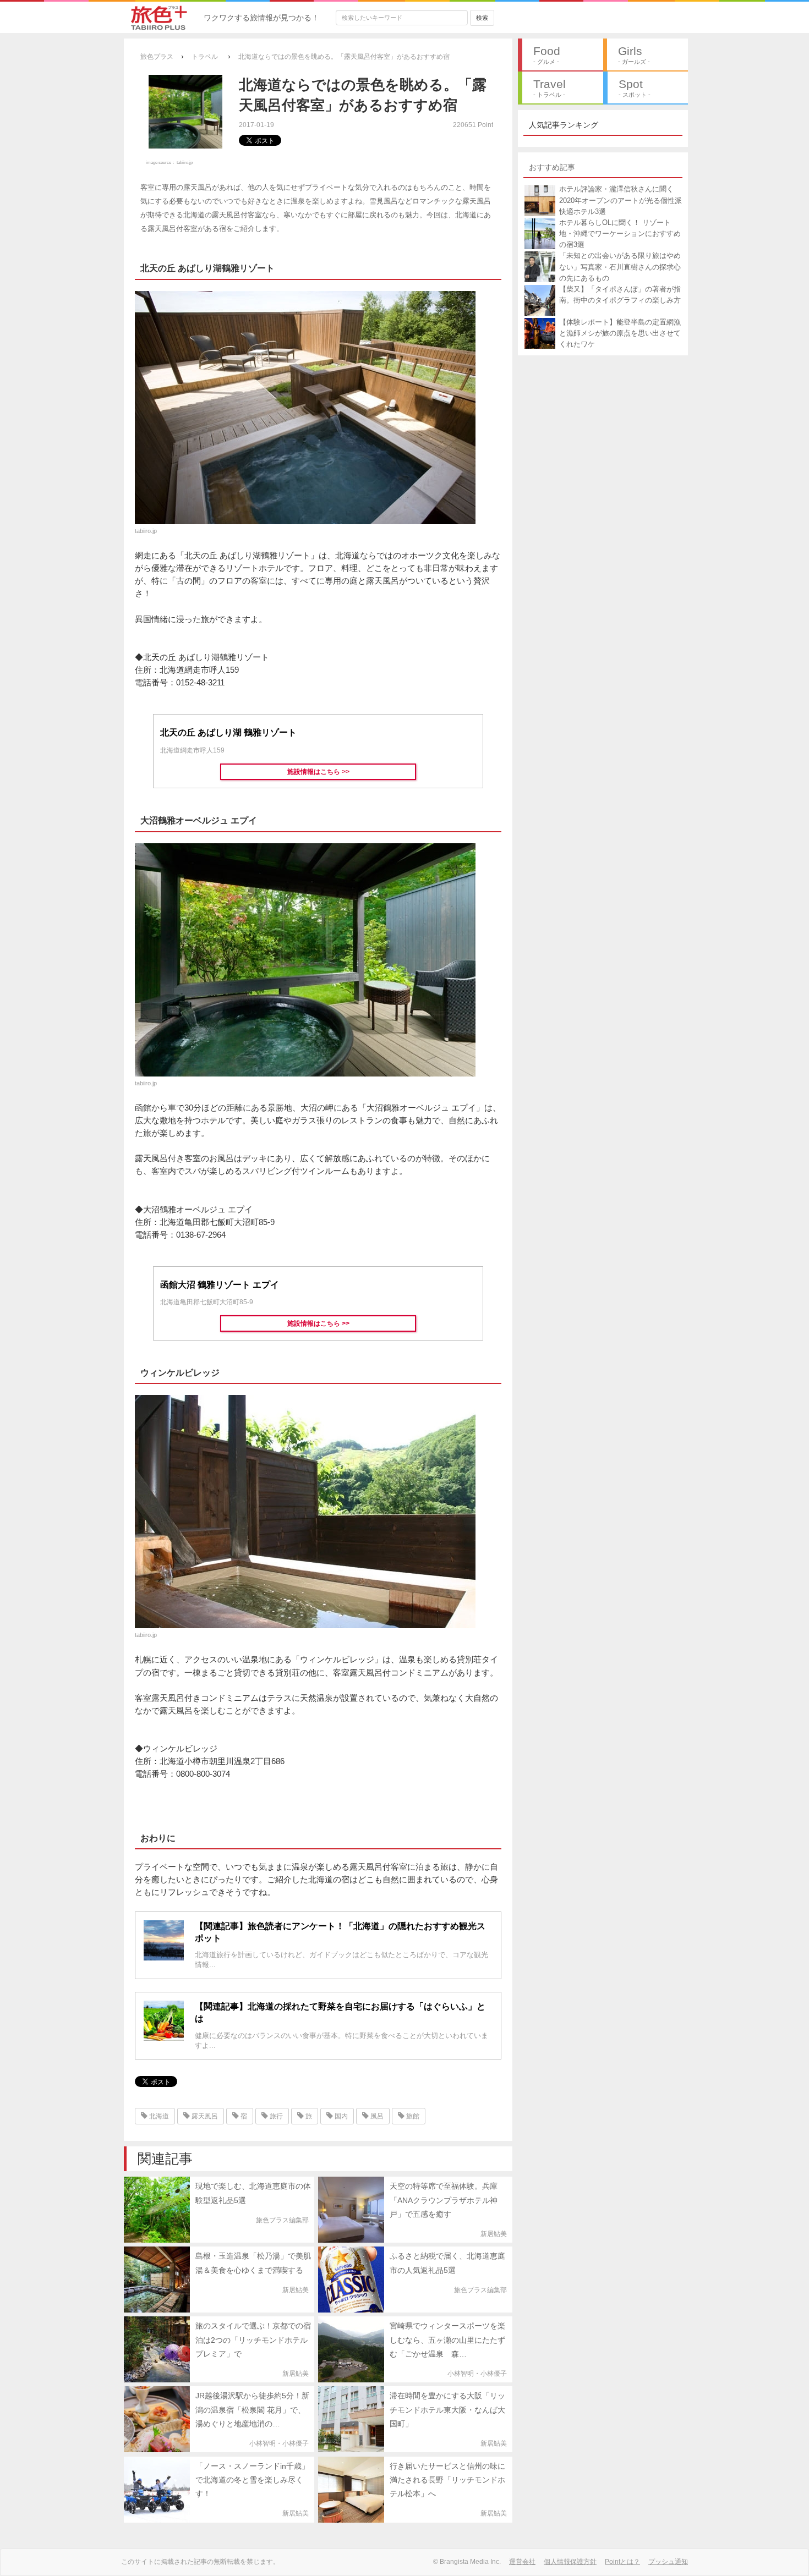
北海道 (158, 2116)
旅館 (412, 2116)
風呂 (376, 2116)
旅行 (275, 2116)
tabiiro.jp (185, 162)
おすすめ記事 (552, 167)
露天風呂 (204, 2116)
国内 (340, 2116)
